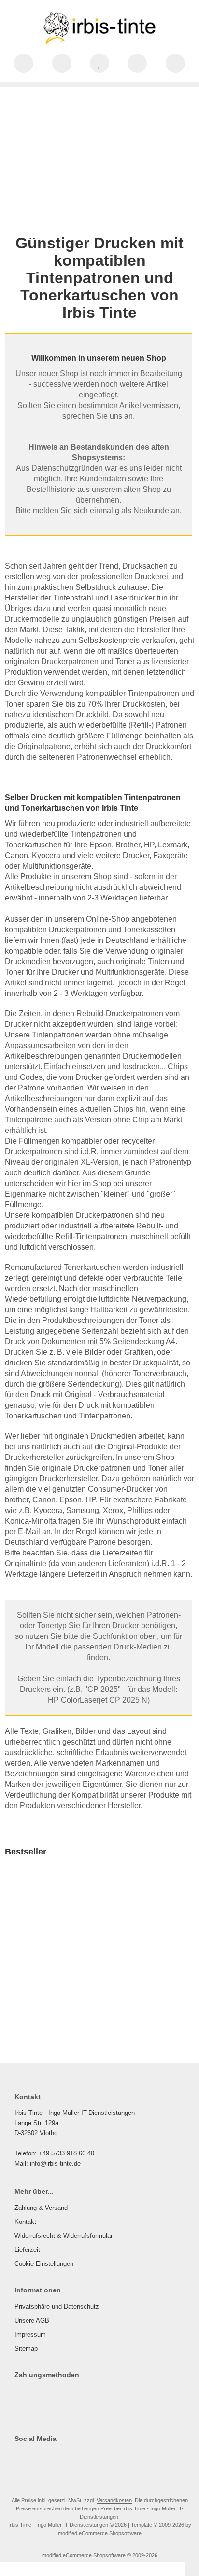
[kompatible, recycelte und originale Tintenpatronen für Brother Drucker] (99, 154)
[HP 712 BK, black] (148, 1915)
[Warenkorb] (137, 63)
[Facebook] (19, 2458)
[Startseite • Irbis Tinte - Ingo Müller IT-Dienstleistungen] (100, 44)
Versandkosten (77, 2011)
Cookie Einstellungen (44, 2264)
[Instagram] (33, 2458)
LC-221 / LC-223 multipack (53, 1971)
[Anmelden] (62, 63)
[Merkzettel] (99, 63)
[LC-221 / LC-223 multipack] (53, 1916)
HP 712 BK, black (135, 1967)
